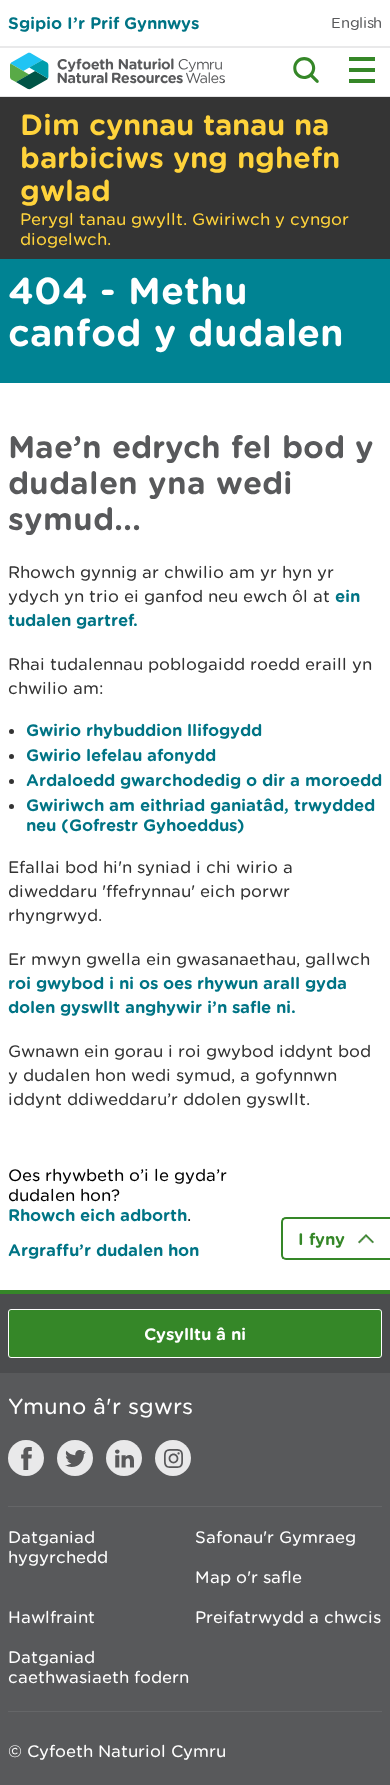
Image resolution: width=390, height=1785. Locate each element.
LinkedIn (124, 1458)
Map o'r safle (248, 1577)
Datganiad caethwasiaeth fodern (98, 1667)
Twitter (75, 1458)
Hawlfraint (51, 1617)
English (356, 22)
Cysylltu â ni (195, 1333)
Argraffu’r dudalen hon (103, 1249)
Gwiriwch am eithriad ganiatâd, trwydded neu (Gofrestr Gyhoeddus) (200, 814)
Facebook (26, 1458)
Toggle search (306, 70)
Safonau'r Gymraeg (275, 1537)
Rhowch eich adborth (97, 1214)
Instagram (173, 1458)
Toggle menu (362, 70)
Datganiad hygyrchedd (58, 1547)
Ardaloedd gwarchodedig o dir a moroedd (204, 779)
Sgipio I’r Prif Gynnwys (103, 22)
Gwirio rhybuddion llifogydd (144, 729)
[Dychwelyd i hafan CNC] (112, 71)
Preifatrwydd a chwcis (288, 1617)
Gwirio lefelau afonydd (121, 754)
